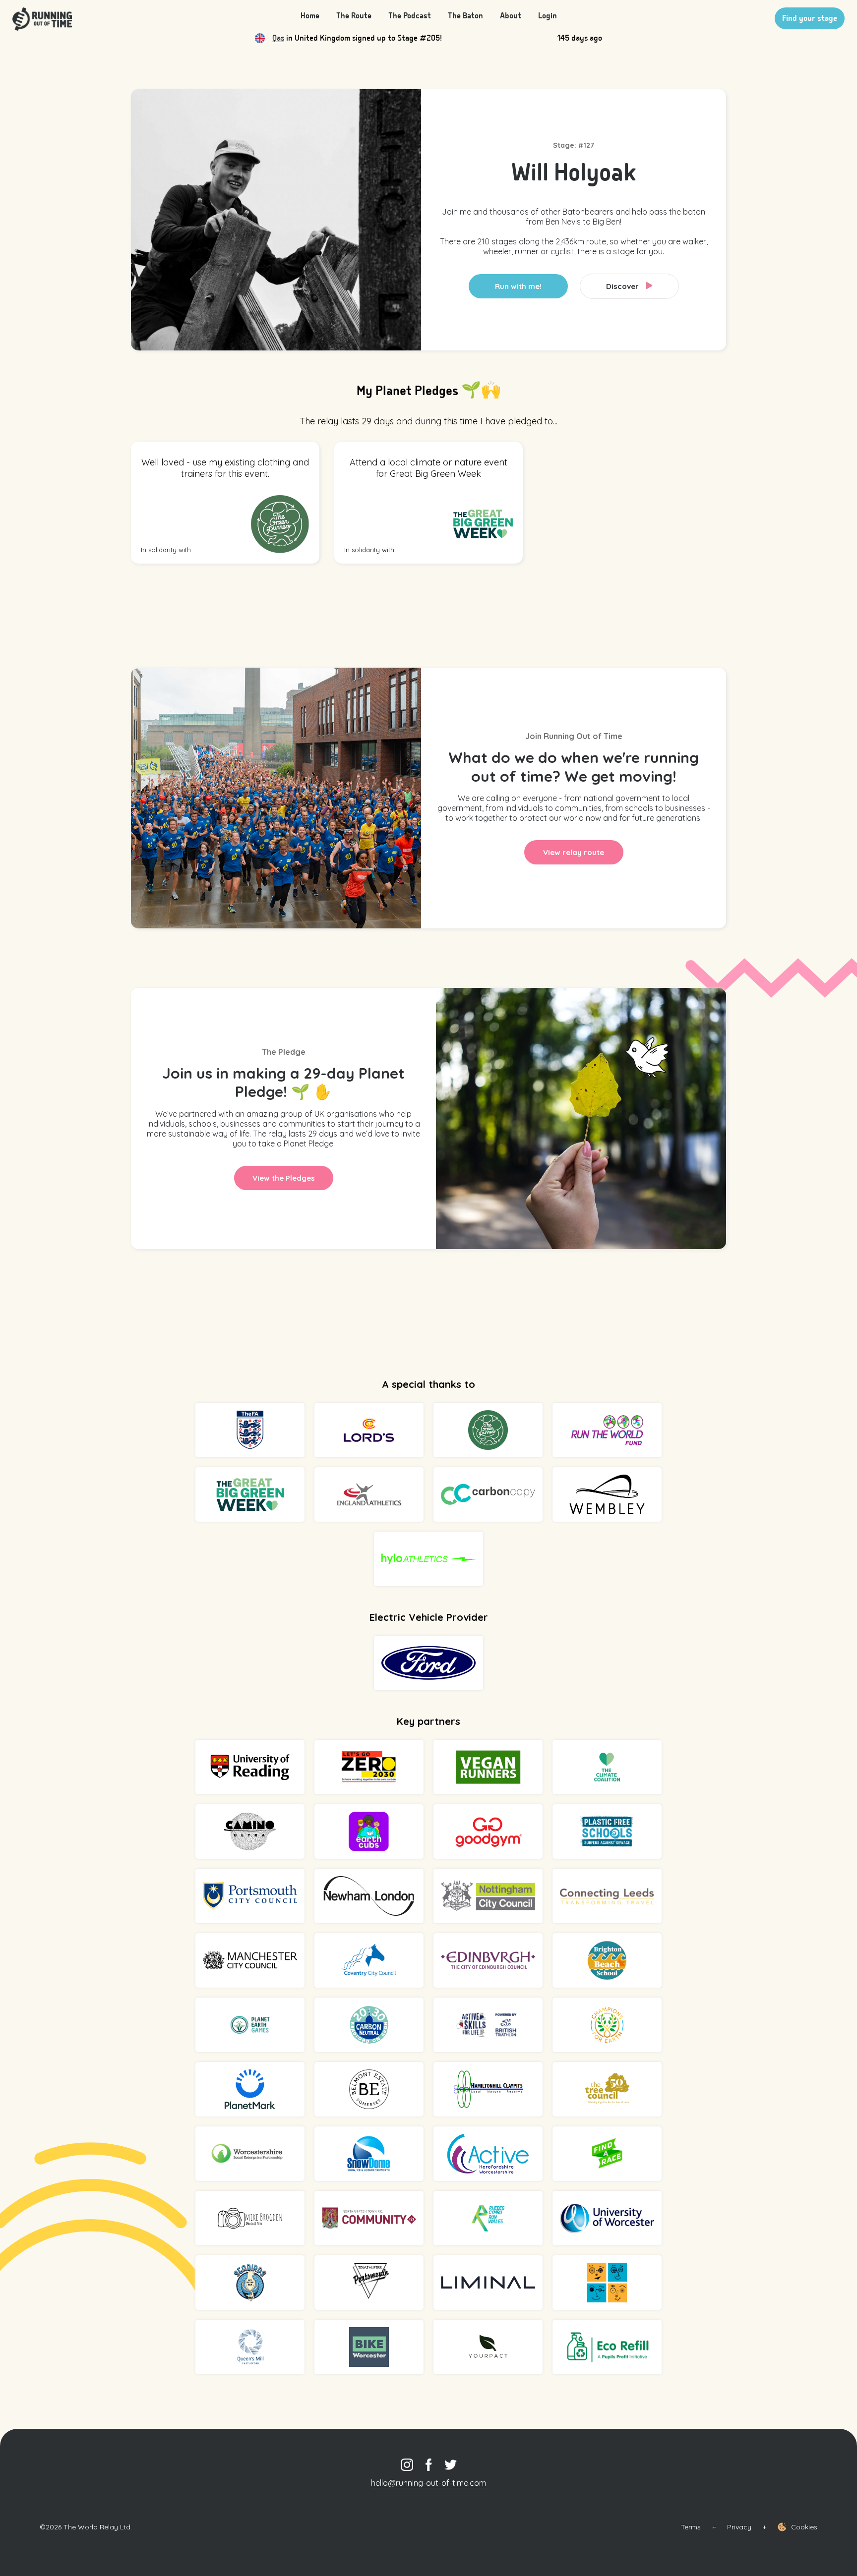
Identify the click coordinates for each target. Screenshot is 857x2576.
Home (310, 16)
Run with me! (518, 286)
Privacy (739, 2527)
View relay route (574, 852)
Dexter (284, 38)
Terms (691, 2527)
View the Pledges (284, 1178)
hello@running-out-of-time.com (428, 2483)
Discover (623, 286)
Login (548, 16)
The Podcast (410, 16)
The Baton (465, 16)
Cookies (804, 2527)
